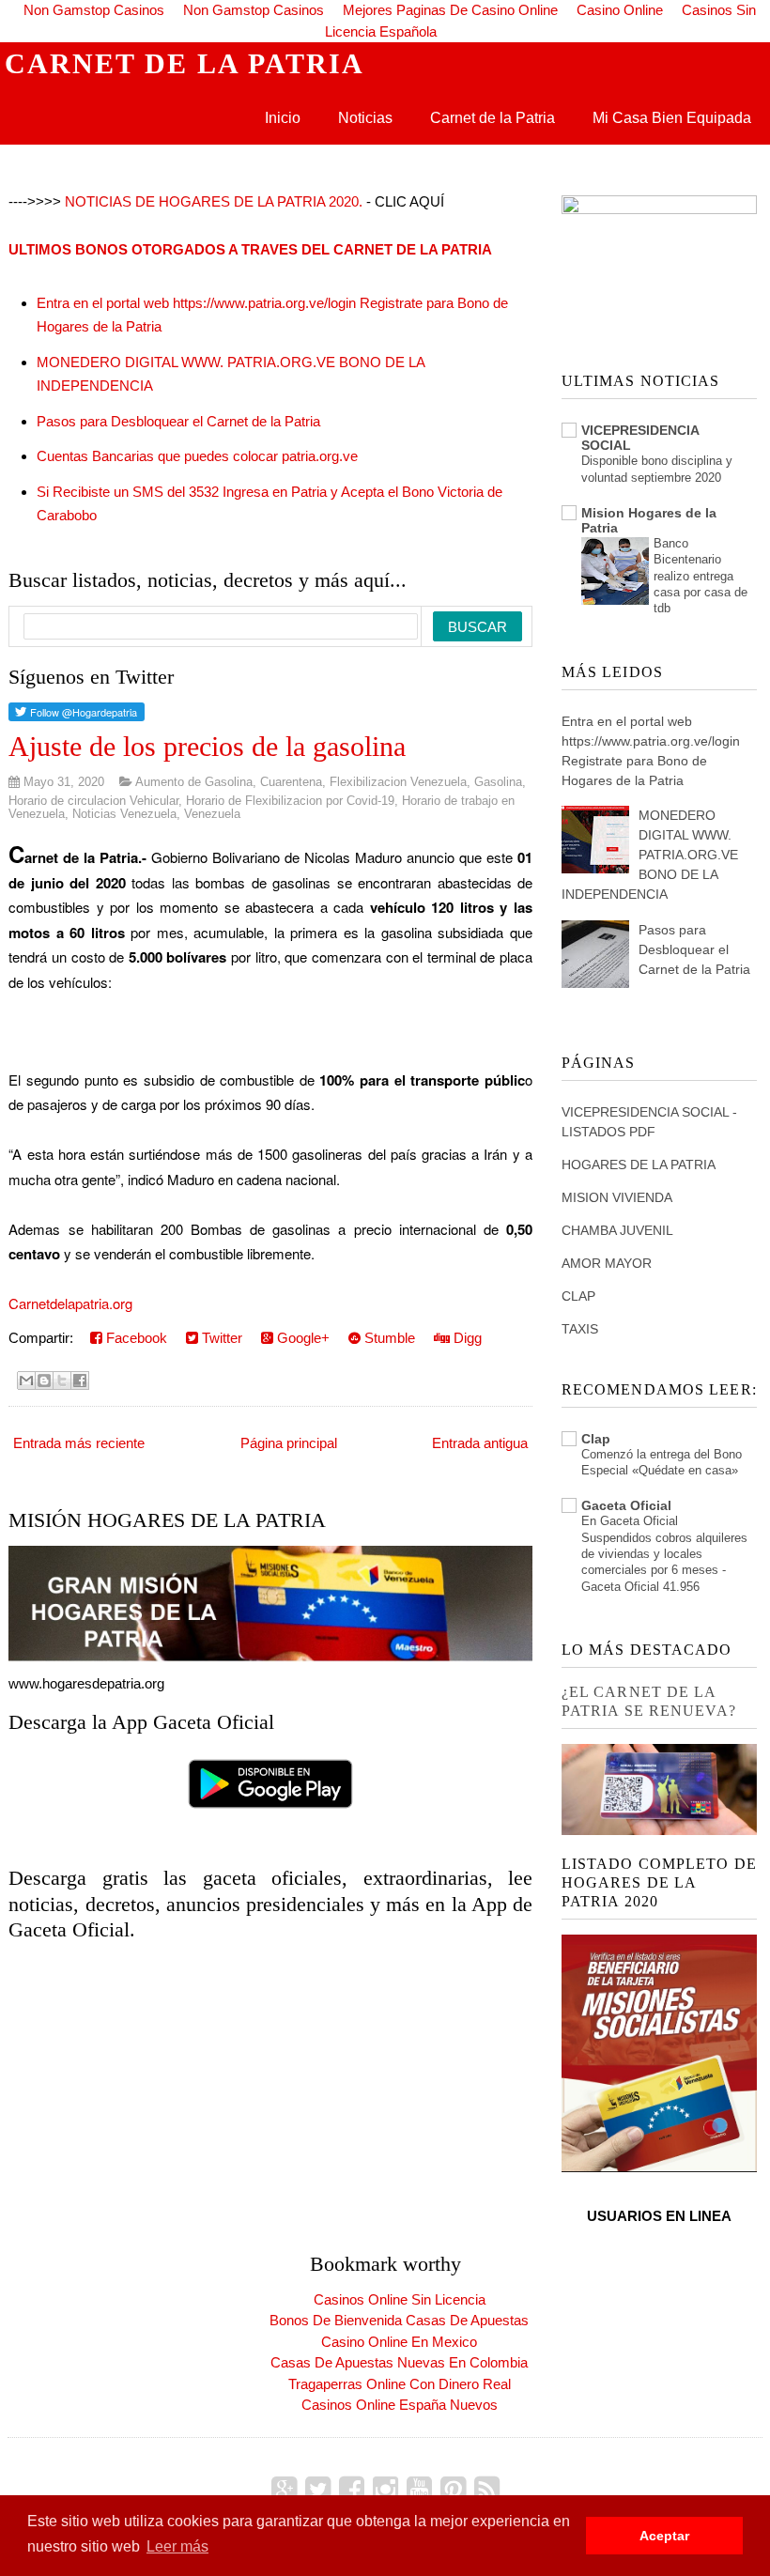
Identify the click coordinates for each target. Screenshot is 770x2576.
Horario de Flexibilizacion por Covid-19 (290, 801)
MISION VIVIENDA (617, 1197)
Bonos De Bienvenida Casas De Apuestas (399, 2320)
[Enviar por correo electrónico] (26, 1381)
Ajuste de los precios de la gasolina (207, 746)
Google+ (301, 1338)
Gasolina (498, 782)
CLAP (578, 1296)
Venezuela (212, 814)
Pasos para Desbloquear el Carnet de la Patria (178, 421)
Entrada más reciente (79, 1443)
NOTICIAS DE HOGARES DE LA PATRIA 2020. (214, 201)
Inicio (283, 118)
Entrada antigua (480, 1443)
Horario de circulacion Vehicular (93, 801)
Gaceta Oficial (626, 1505)
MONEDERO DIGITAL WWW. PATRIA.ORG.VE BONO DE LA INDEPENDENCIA (650, 855)
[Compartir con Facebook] (80, 1381)
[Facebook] (352, 2490)
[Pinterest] (453, 2490)
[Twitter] (318, 2490)
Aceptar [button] (664, 2536)
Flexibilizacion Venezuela (398, 782)
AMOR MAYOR (607, 1263)
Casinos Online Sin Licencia (400, 2299)
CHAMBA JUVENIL (617, 1230)
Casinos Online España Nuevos (400, 2405)
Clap (596, 1439)
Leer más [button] (177, 2546)
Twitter (220, 1338)
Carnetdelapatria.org (70, 1303)
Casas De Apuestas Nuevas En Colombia (399, 2362)
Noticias (365, 118)
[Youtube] (419, 2490)
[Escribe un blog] (44, 1381)
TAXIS (580, 1329)
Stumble (388, 1338)
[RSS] (487, 2490)
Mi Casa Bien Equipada (672, 118)
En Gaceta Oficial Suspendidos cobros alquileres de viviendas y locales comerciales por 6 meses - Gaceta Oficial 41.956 (664, 1553)
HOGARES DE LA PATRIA (639, 1165)
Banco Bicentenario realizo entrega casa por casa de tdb (701, 576)
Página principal (289, 1443)
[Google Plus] (284, 2490)
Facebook (135, 1338)
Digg (466, 1338)
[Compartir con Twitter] (62, 1381)
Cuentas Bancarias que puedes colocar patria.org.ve (197, 456)
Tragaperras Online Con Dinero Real (400, 2384)
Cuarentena (291, 782)
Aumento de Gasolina (194, 782)
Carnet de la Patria (493, 118)
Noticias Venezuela (124, 814)
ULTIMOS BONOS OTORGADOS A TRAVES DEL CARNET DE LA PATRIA (250, 249)
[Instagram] (385, 2490)
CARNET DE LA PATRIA (185, 63)
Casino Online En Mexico (399, 2342)
